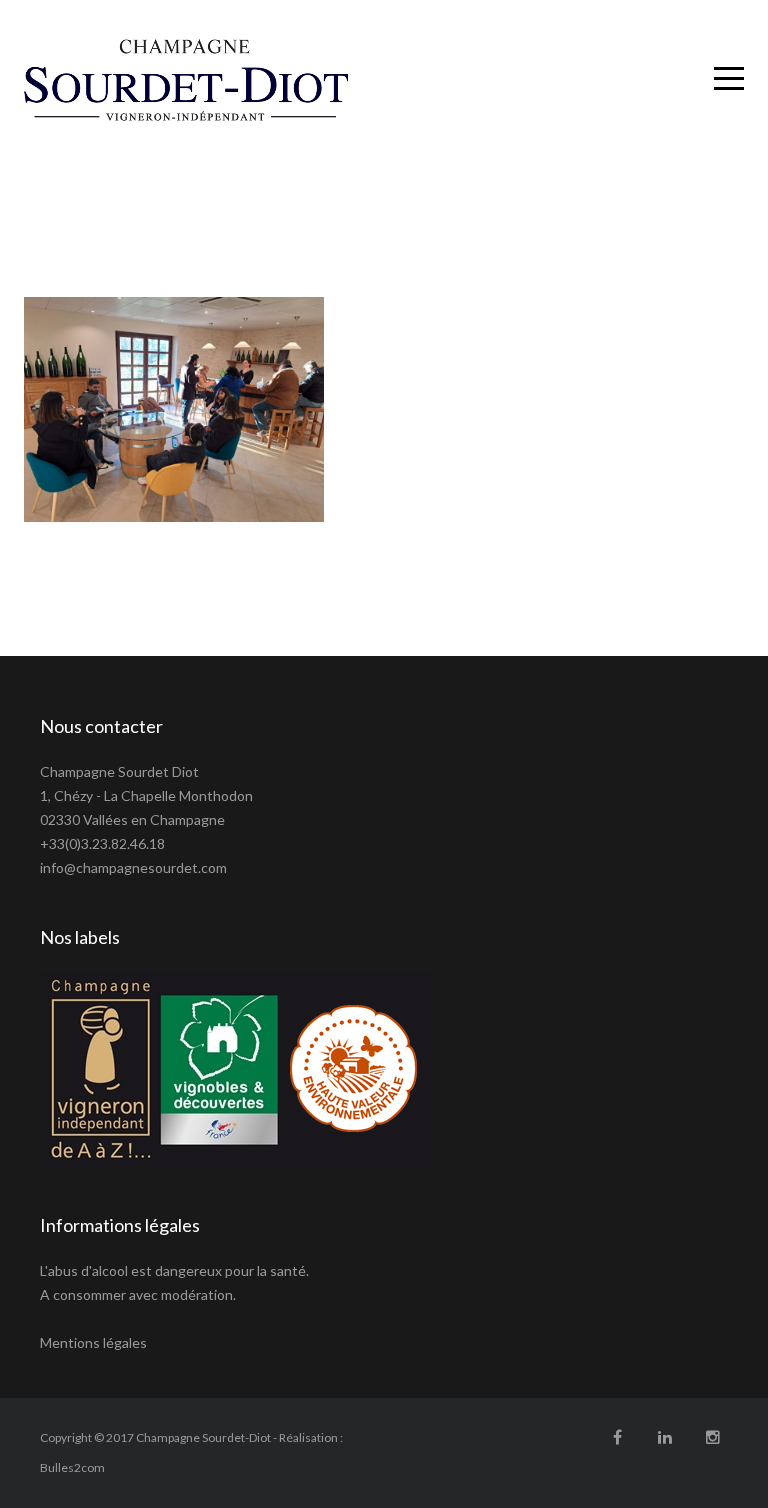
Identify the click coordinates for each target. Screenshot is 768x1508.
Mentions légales (93, 1342)
